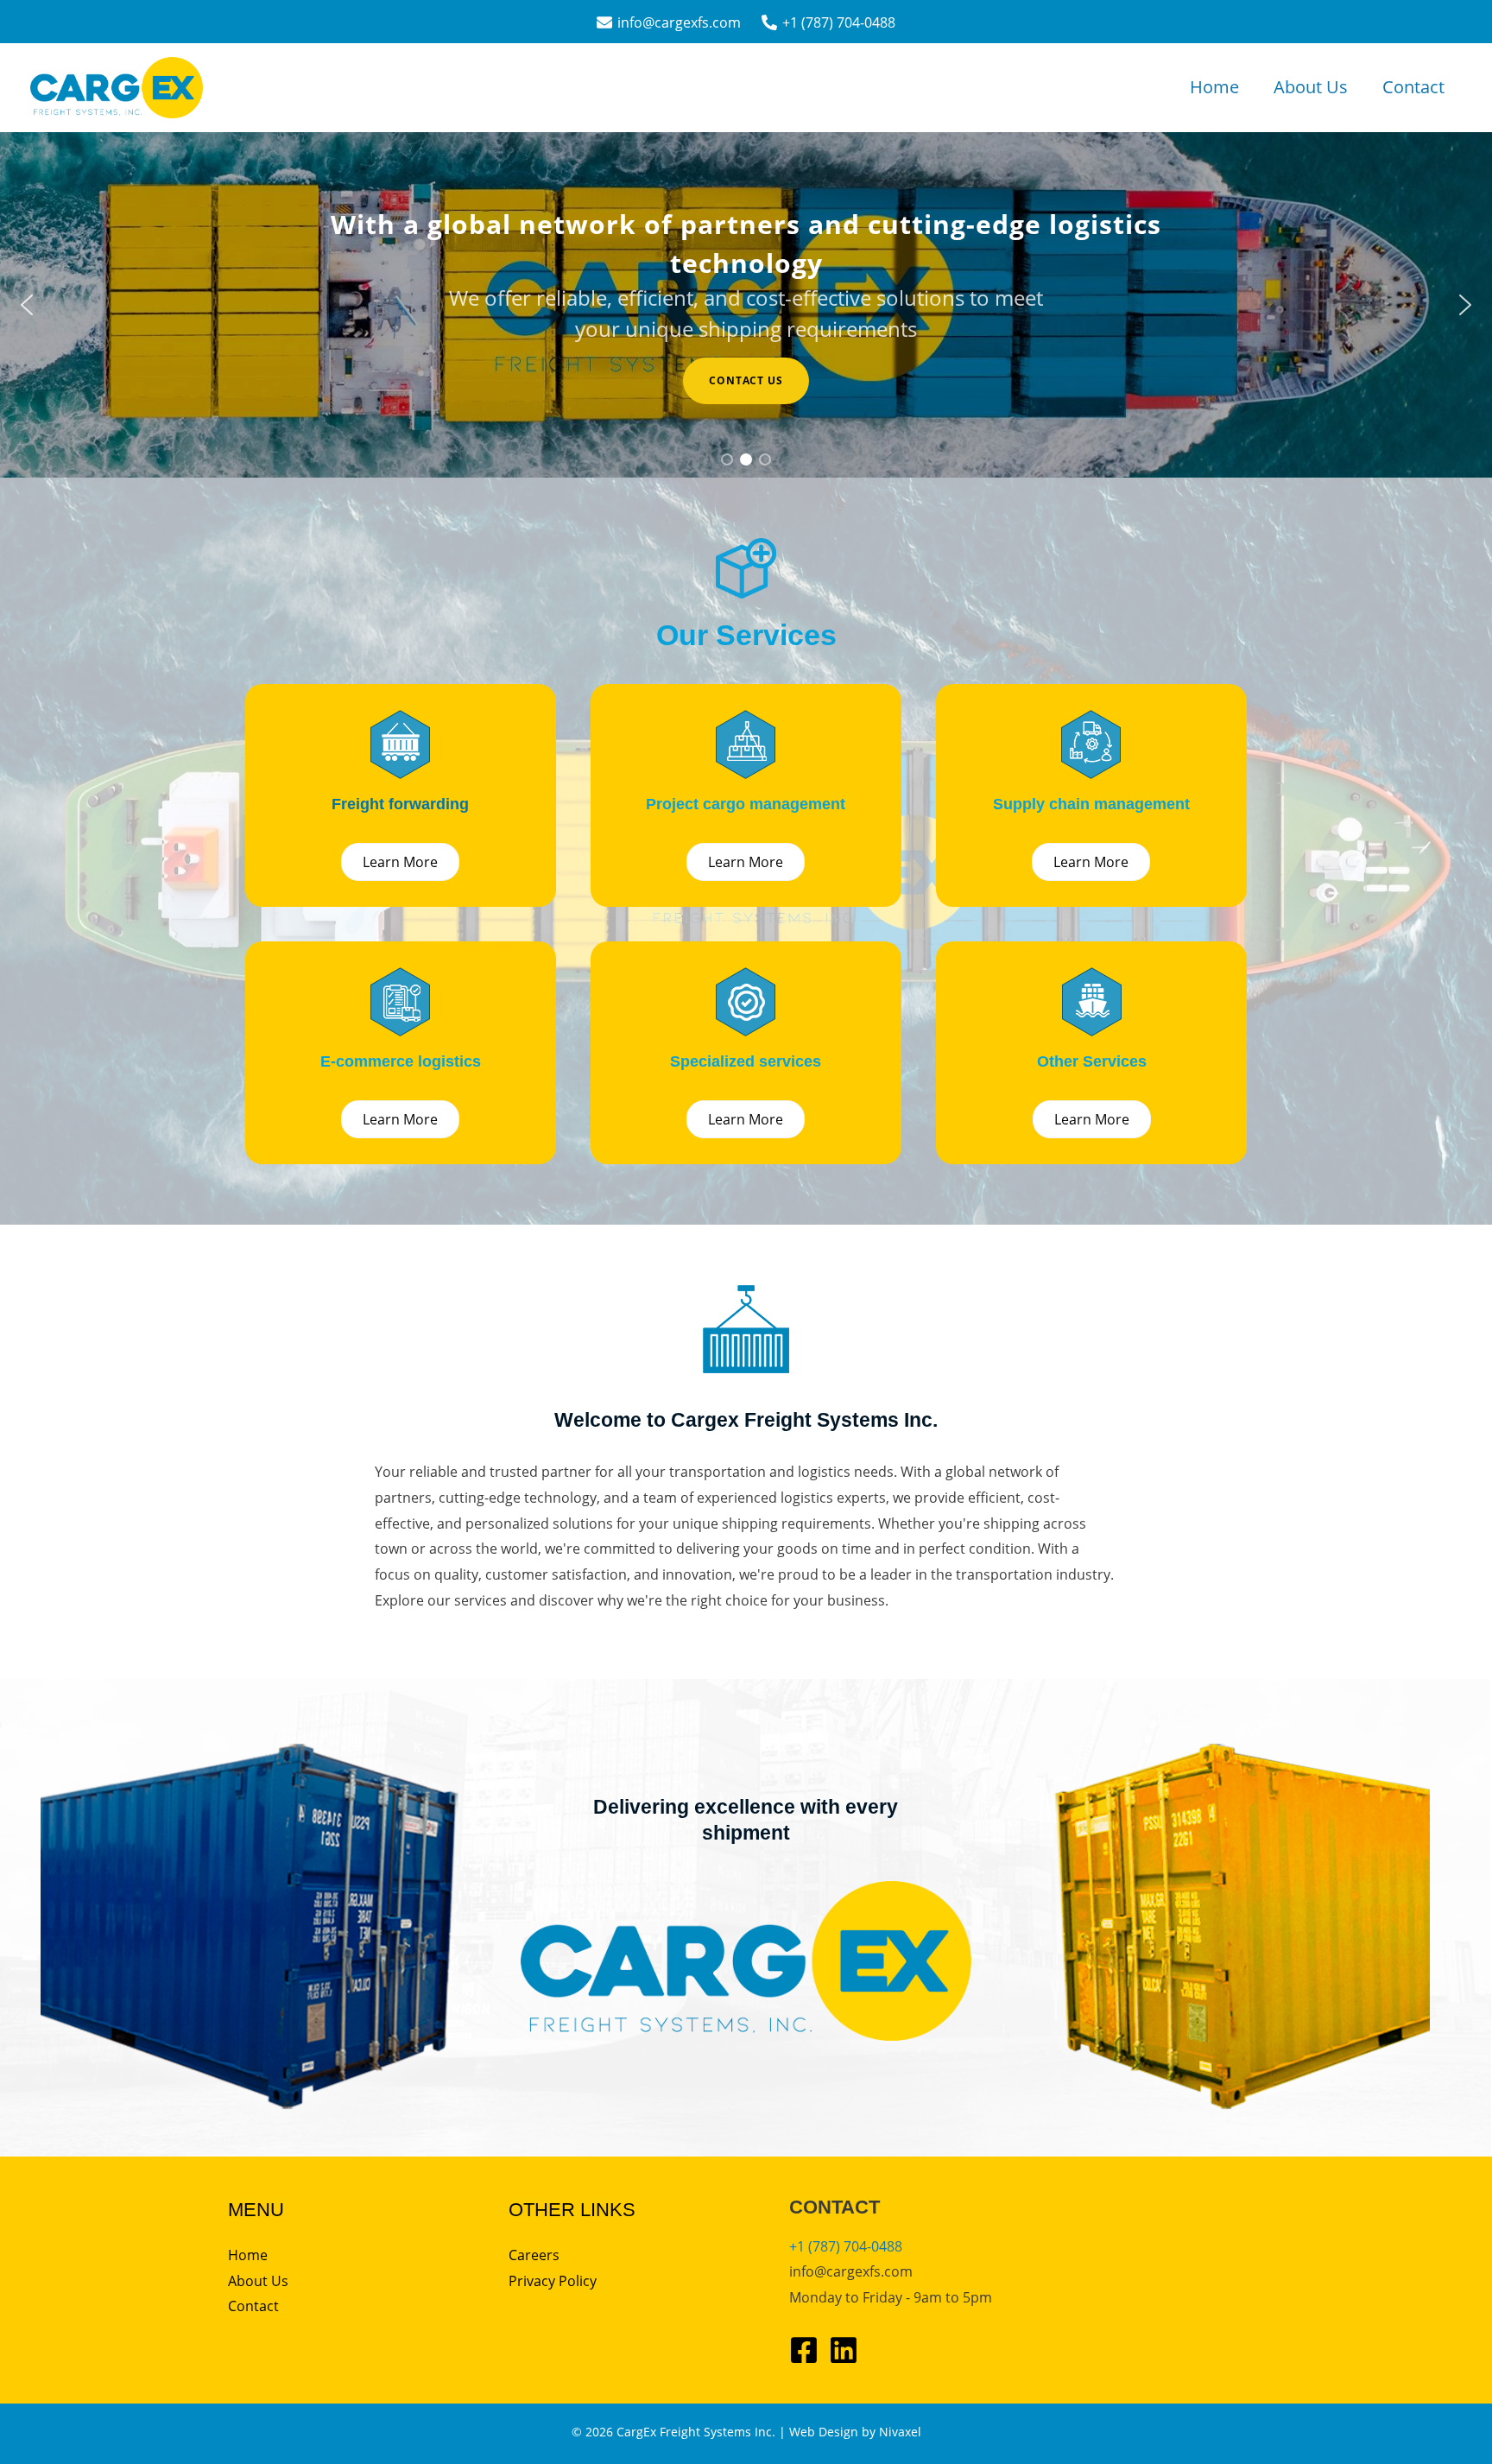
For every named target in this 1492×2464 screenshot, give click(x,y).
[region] (746, 305)
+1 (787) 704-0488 (846, 2246)
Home (1214, 87)
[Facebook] (804, 2350)
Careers (534, 2255)
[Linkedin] (844, 2350)
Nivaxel (900, 2432)
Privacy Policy (553, 2281)
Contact (1413, 87)
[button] (27, 305)
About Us (1311, 87)
